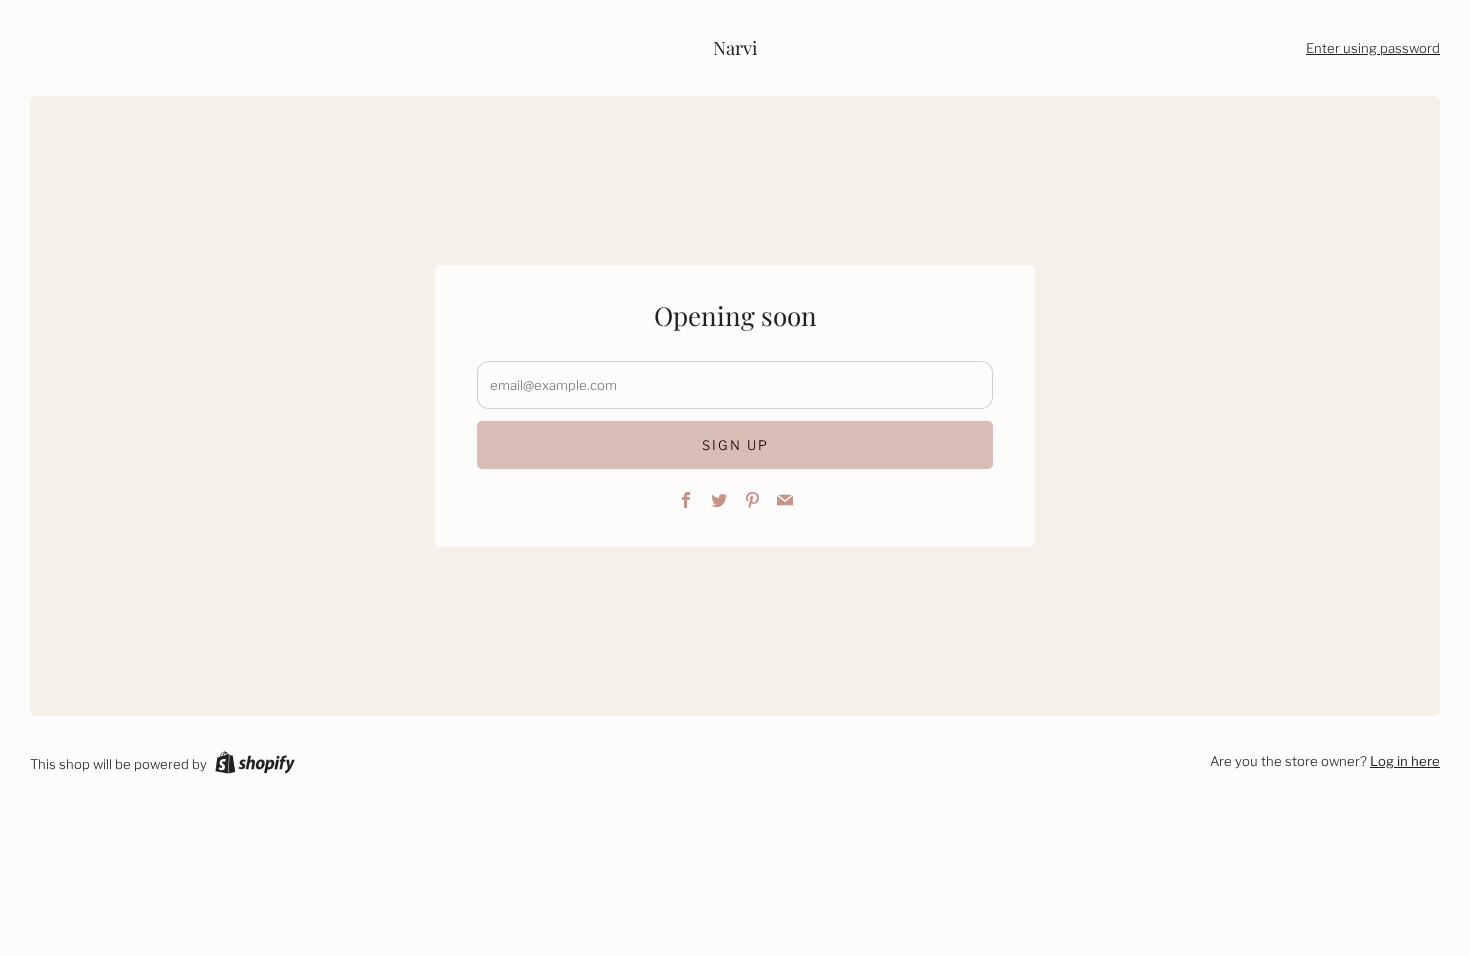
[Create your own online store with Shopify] (255, 766)
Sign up (735, 445)
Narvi (735, 47)
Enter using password (1373, 48)
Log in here (1405, 761)
